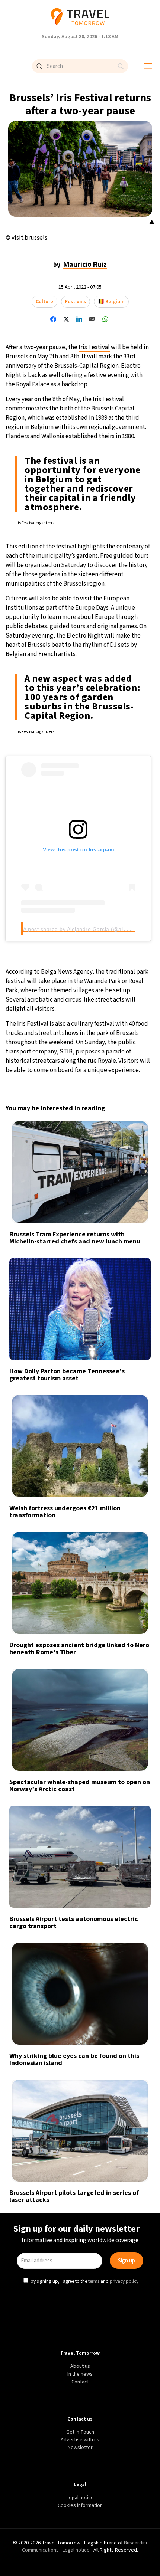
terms (94, 1349)
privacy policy (123, 1349)
